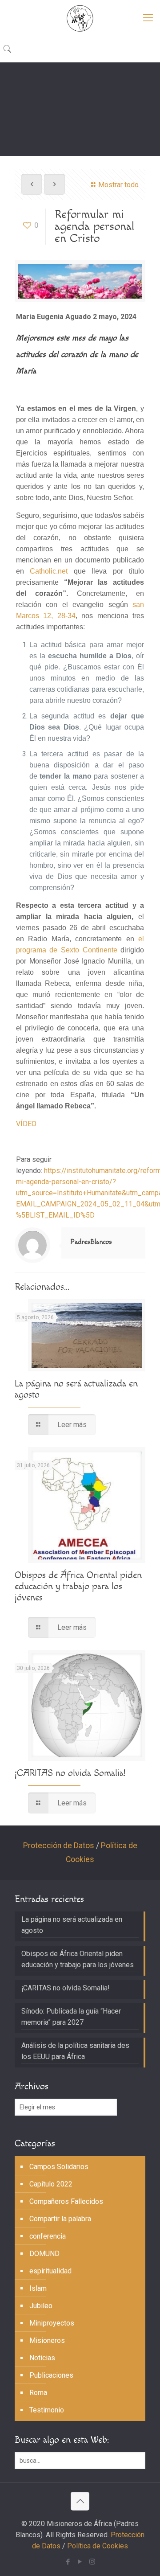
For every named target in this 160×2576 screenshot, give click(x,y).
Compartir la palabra (60, 2219)
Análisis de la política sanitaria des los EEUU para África (75, 2051)
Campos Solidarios (59, 2167)
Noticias (42, 2358)
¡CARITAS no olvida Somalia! (70, 1773)
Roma (38, 2393)
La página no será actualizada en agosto (72, 1925)
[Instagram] (92, 2562)
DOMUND (44, 2254)
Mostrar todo (118, 185)
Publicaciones (51, 2375)
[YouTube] (80, 2562)
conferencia (48, 2236)
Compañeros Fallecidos (66, 2201)
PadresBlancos (91, 1242)
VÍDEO (26, 1124)
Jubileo (41, 2306)
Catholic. (44, 571)
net (63, 571)
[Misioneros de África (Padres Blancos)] (80, 18)
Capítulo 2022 (51, 2184)
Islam (38, 2288)
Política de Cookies (98, 2546)
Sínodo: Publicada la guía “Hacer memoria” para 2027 (71, 2017)
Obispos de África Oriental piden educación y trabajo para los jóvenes (78, 1586)
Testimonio (47, 2410)
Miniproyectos (52, 2323)
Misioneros (47, 2340)
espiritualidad (50, 2271)
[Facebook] (68, 2562)
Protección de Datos (59, 1846)
